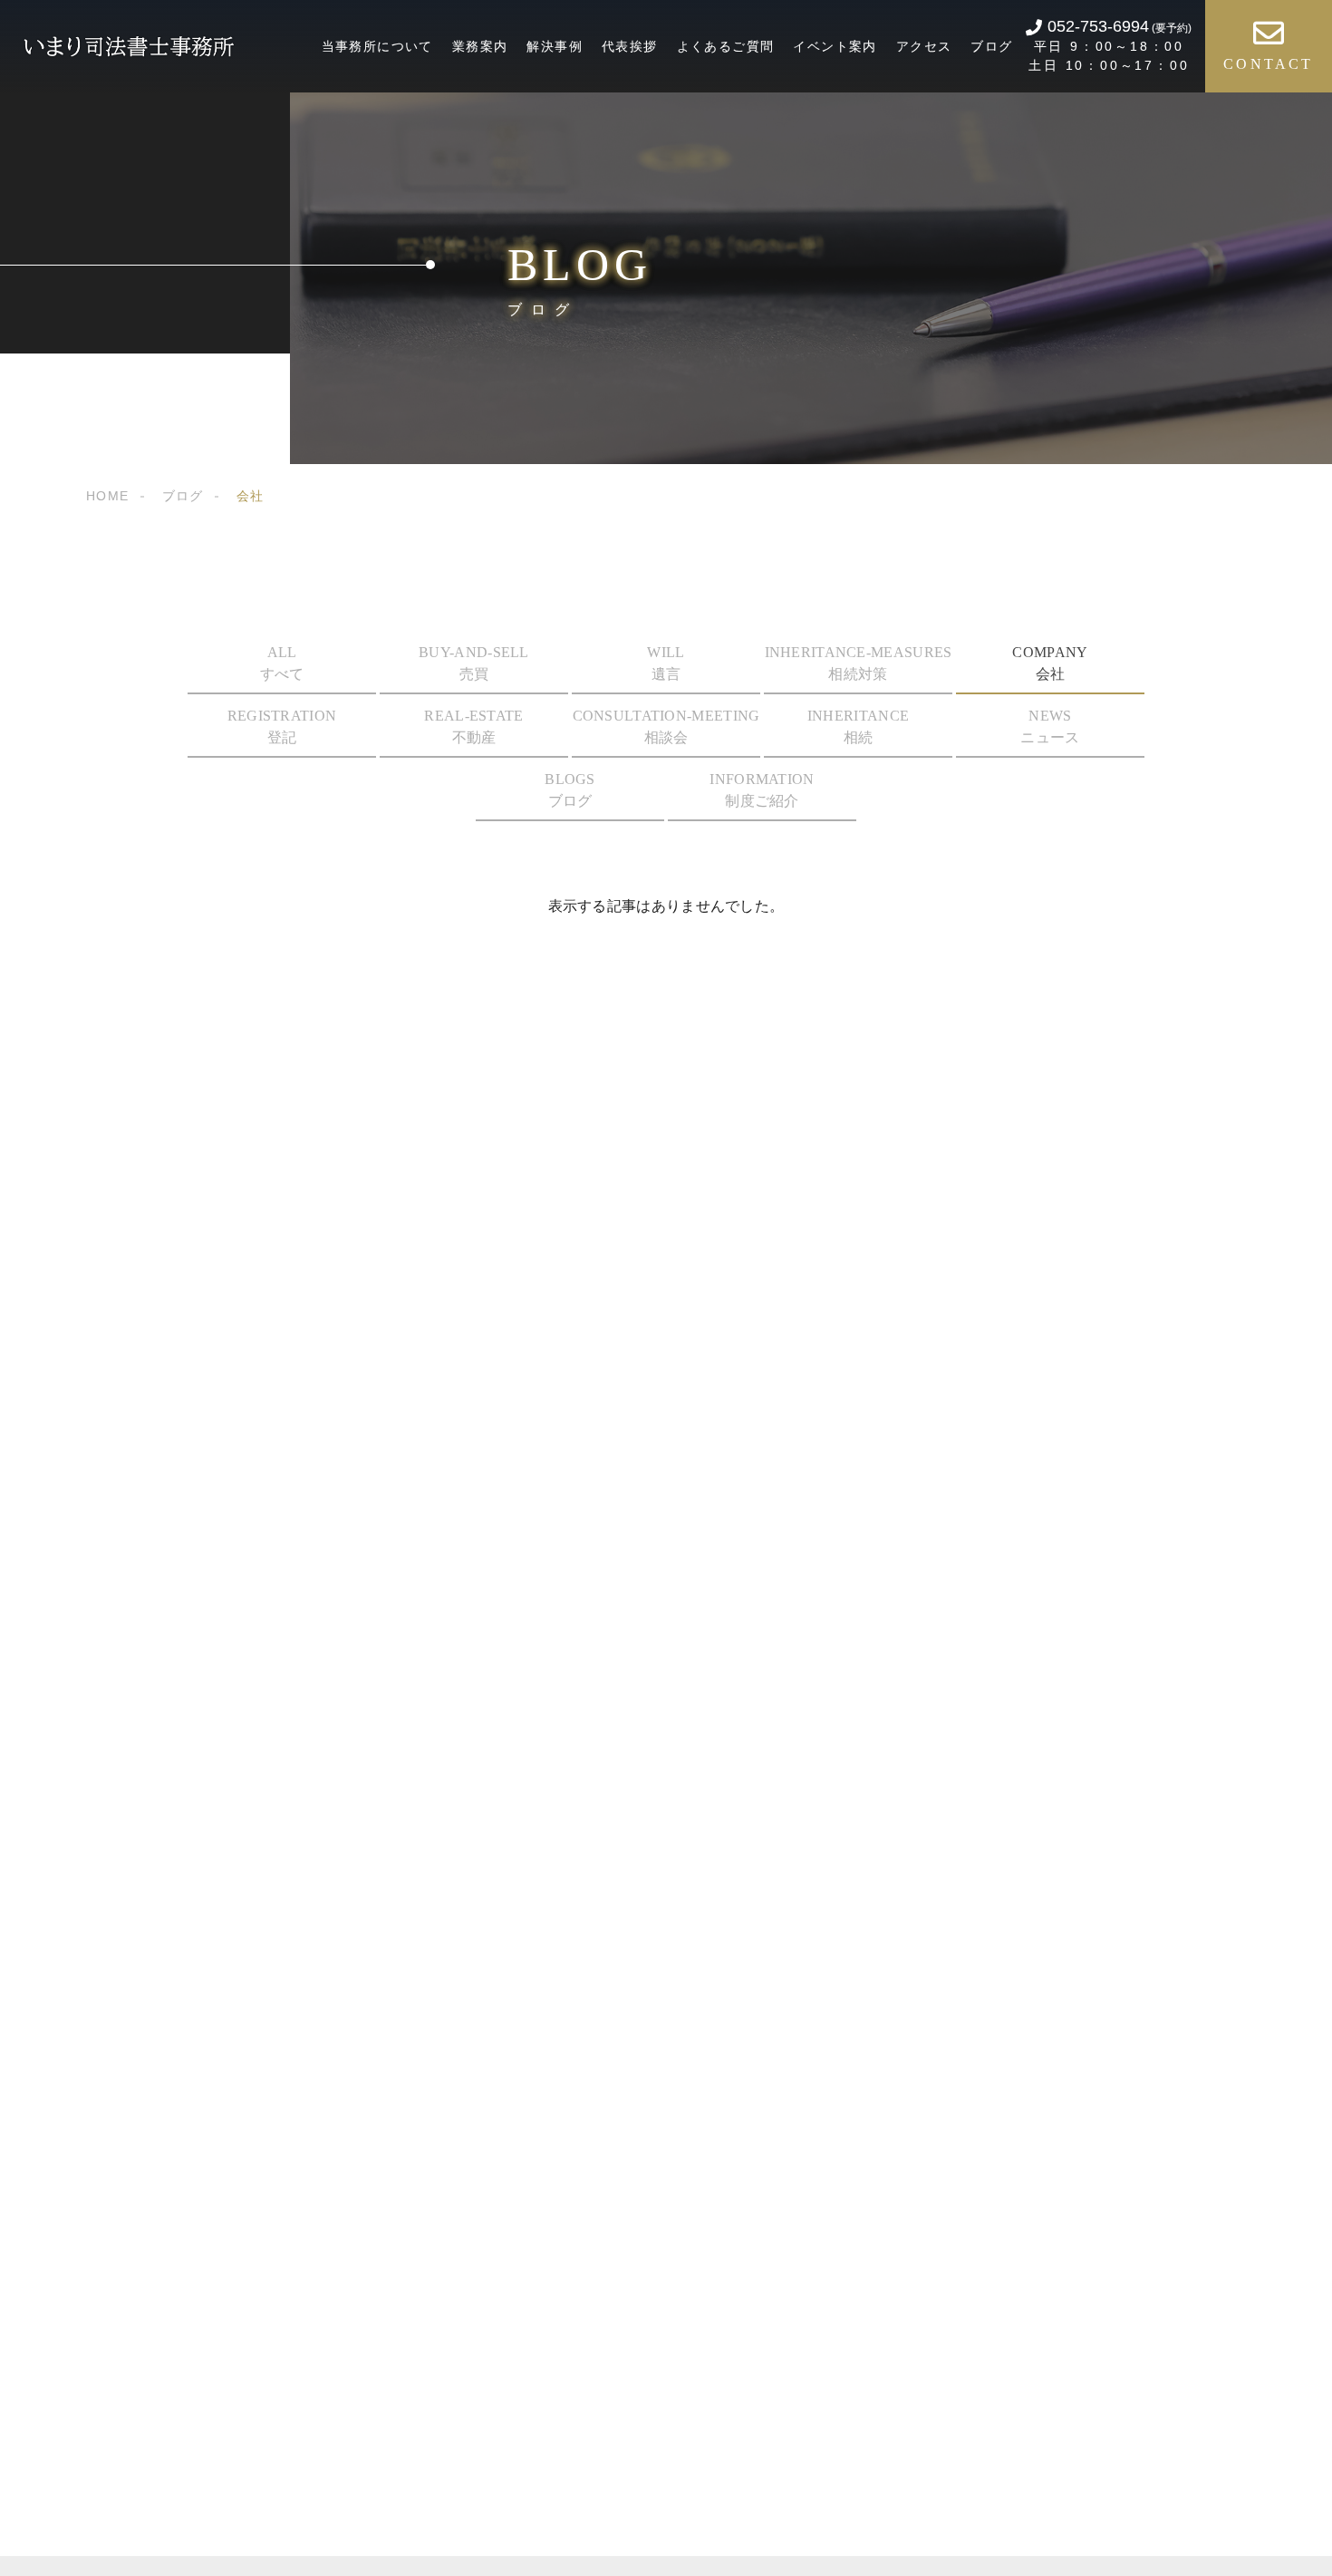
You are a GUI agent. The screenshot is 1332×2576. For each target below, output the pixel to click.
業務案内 (480, 46)
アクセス (924, 46)
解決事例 (555, 46)
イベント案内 (835, 46)
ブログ (991, 46)
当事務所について (377, 46)
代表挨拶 (630, 46)
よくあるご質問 (726, 46)
